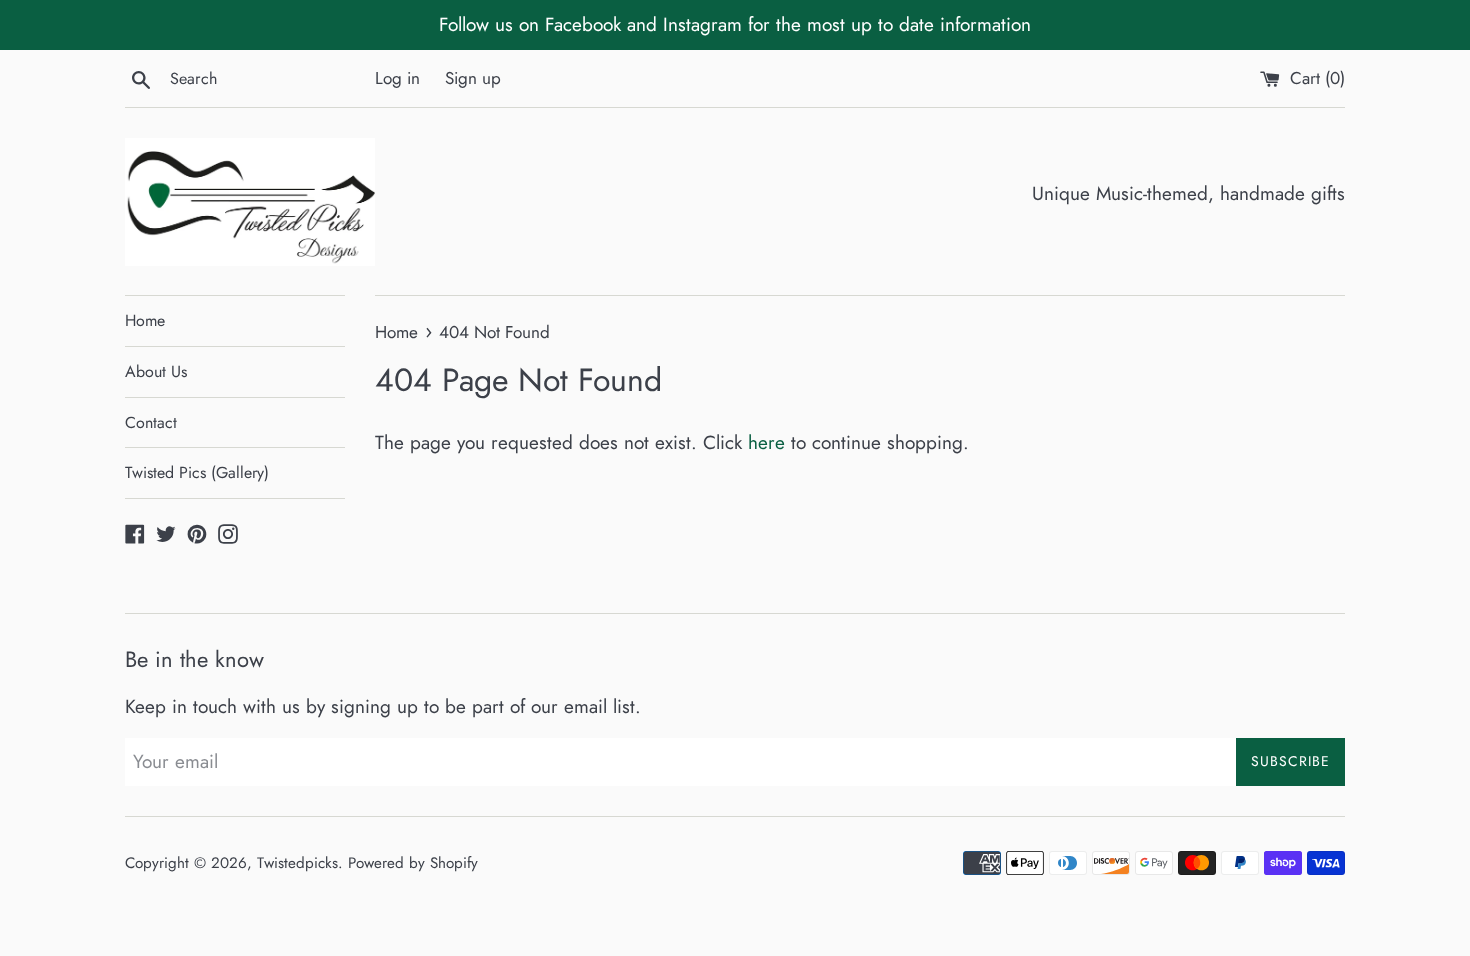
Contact (151, 422)
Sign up (473, 78)
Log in (397, 78)
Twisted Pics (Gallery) (197, 472)
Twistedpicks (297, 863)
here (766, 442)
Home (145, 320)
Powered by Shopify (413, 863)
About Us (156, 371)
